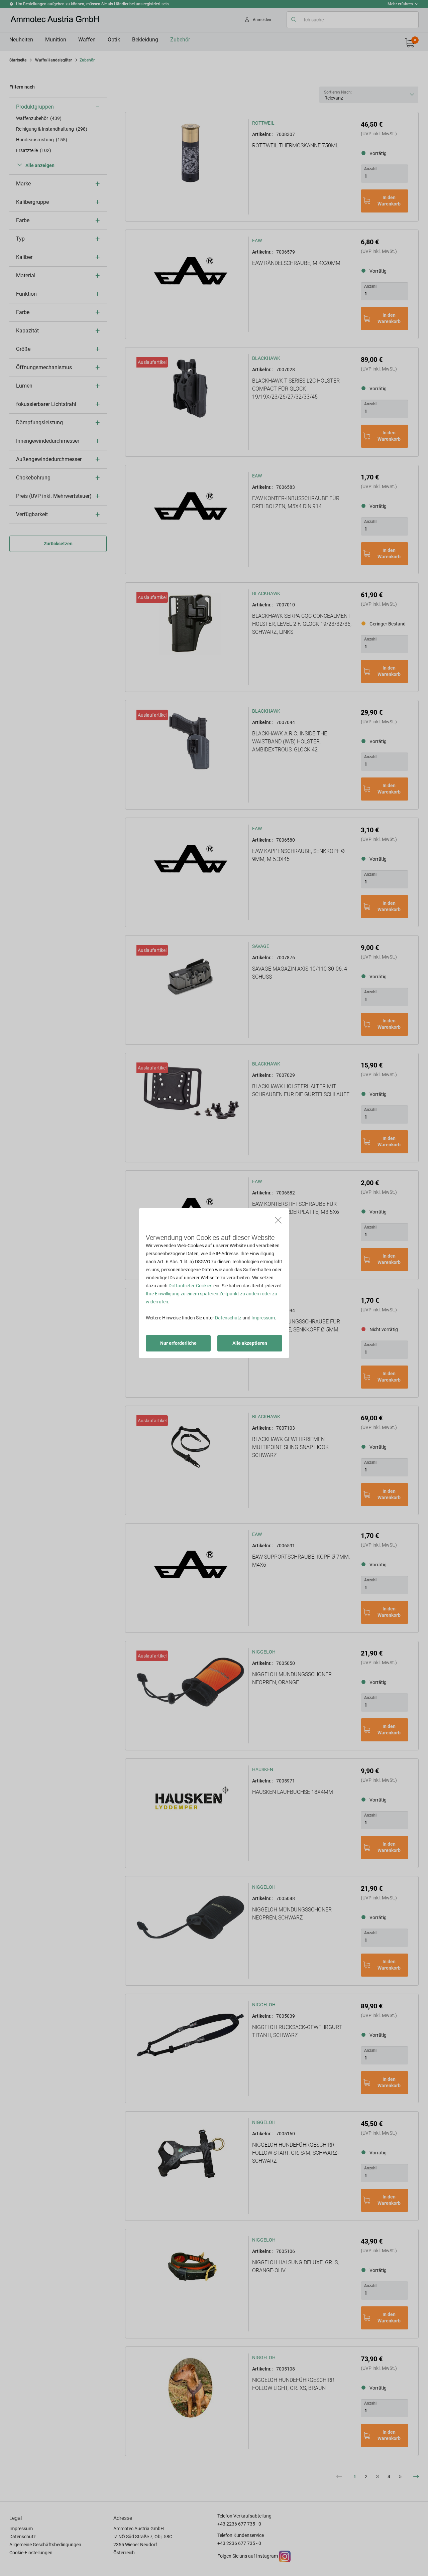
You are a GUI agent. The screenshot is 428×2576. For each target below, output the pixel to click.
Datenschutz (228, 1318)
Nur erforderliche (178, 1343)
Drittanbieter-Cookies (190, 1286)
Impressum (263, 1318)
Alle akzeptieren (250, 1343)
